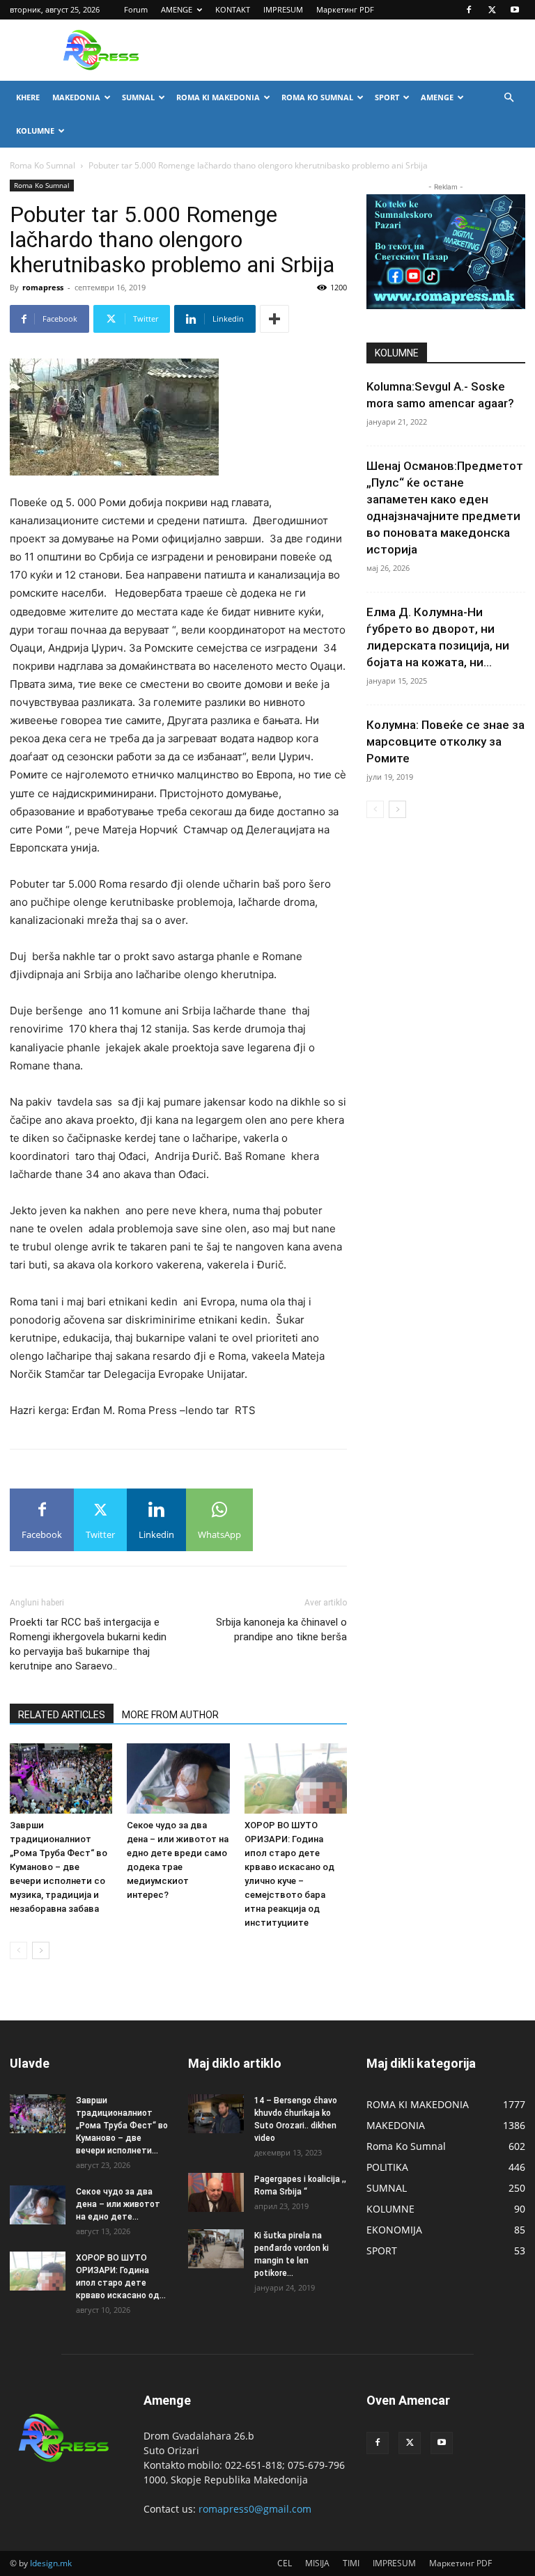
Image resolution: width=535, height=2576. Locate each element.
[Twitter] (492, 10)
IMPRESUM (283, 9)
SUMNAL (138, 97)
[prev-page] (18, 1950)
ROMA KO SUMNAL (317, 97)
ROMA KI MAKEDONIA (218, 97)
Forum (136, 9)
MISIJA (317, 2563)
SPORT (387, 97)
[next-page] (41, 1950)
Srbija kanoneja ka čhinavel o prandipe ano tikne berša (281, 1629)
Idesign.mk (51, 2563)
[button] (509, 98)
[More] (274, 319)
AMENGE (177, 9)
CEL (285, 2563)
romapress (43, 287)
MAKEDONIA (76, 97)
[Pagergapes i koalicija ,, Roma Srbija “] (216, 2192)
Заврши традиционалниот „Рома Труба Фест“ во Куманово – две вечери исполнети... (122, 2126)
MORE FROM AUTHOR (170, 1715)
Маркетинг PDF (345, 9)
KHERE (28, 97)
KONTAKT (233, 9)
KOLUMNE (35, 131)
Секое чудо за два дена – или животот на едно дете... (118, 2204)
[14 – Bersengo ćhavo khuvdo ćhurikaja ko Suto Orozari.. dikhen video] (216, 2114)
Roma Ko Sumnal (42, 165)
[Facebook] (469, 10)
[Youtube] (515, 10)
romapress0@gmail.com (255, 2509)
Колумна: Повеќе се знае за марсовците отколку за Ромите (445, 741)
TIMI (351, 2563)
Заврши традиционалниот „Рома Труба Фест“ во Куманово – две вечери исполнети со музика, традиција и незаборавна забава (59, 1867)
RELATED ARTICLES (62, 1715)
